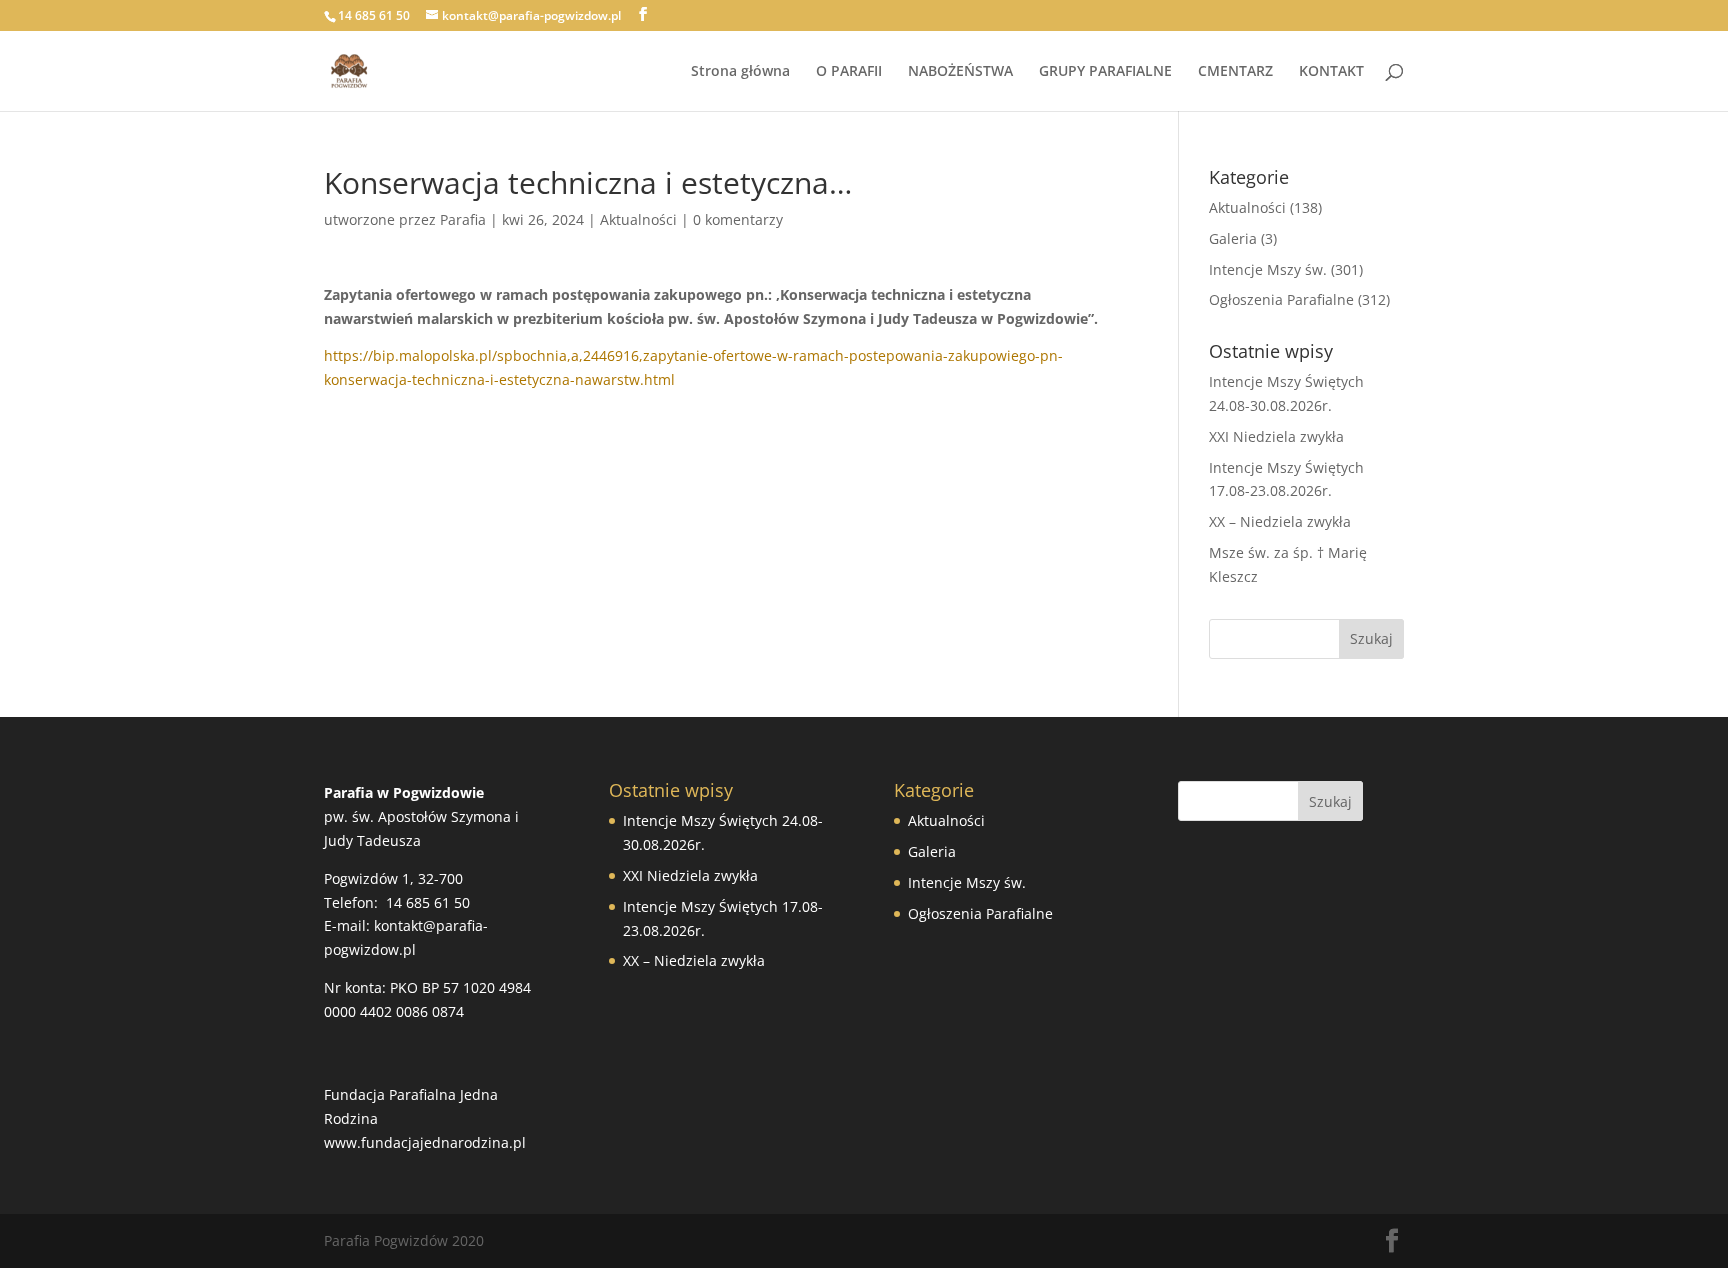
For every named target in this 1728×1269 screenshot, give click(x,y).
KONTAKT (1331, 72)
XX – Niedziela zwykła (1280, 521)
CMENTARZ (1235, 72)
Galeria (1233, 238)
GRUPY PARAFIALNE (1105, 72)
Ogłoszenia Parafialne (1281, 299)
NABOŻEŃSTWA (960, 72)
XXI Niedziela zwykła (1276, 436)
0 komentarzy (738, 219)
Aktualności (638, 219)
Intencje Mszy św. (1268, 269)
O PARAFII (849, 72)
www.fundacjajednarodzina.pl (425, 1142)
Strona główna (740, 72)
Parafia (463, 219)
